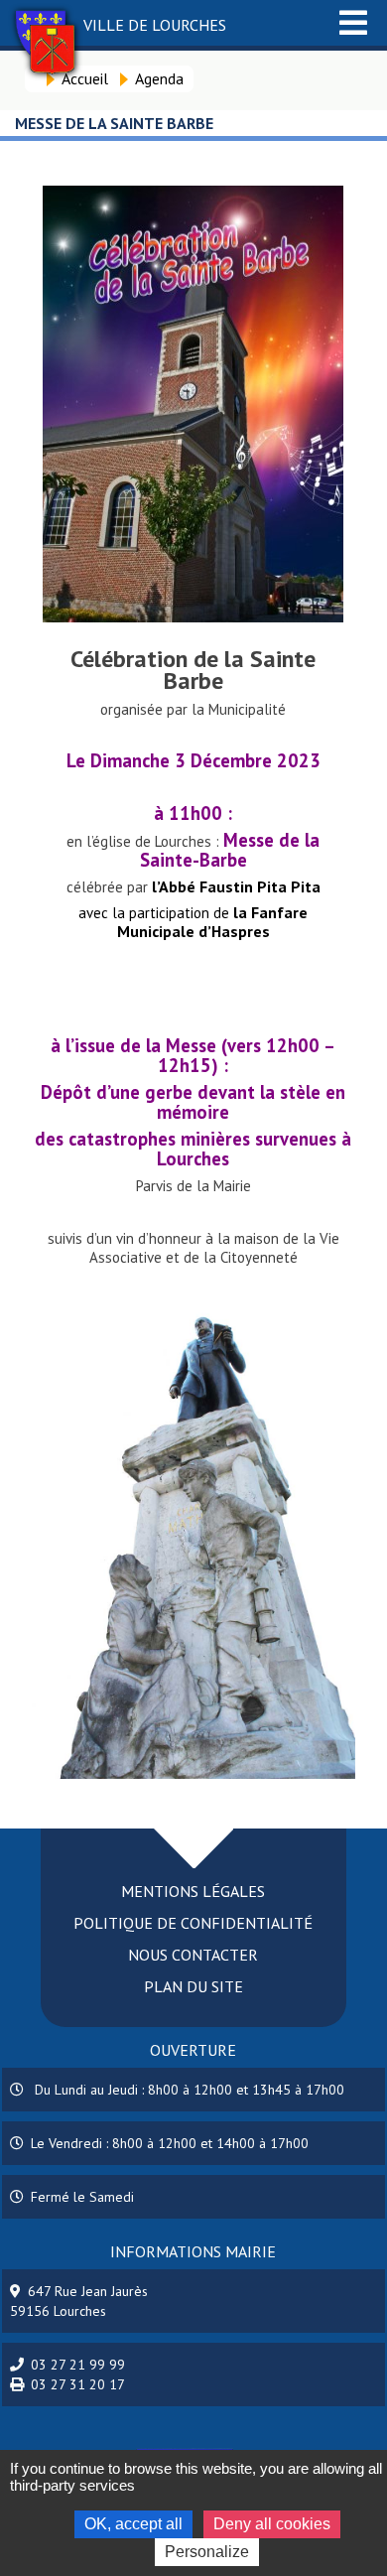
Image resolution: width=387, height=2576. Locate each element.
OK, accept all (133, 2524)
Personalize (207, 2552)
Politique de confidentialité (193, 1923)
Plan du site (193, 1986)
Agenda (159, 78)
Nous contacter (193, 1955)
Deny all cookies (272, 2524)
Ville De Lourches (155, 25)
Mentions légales (193, 1891)
